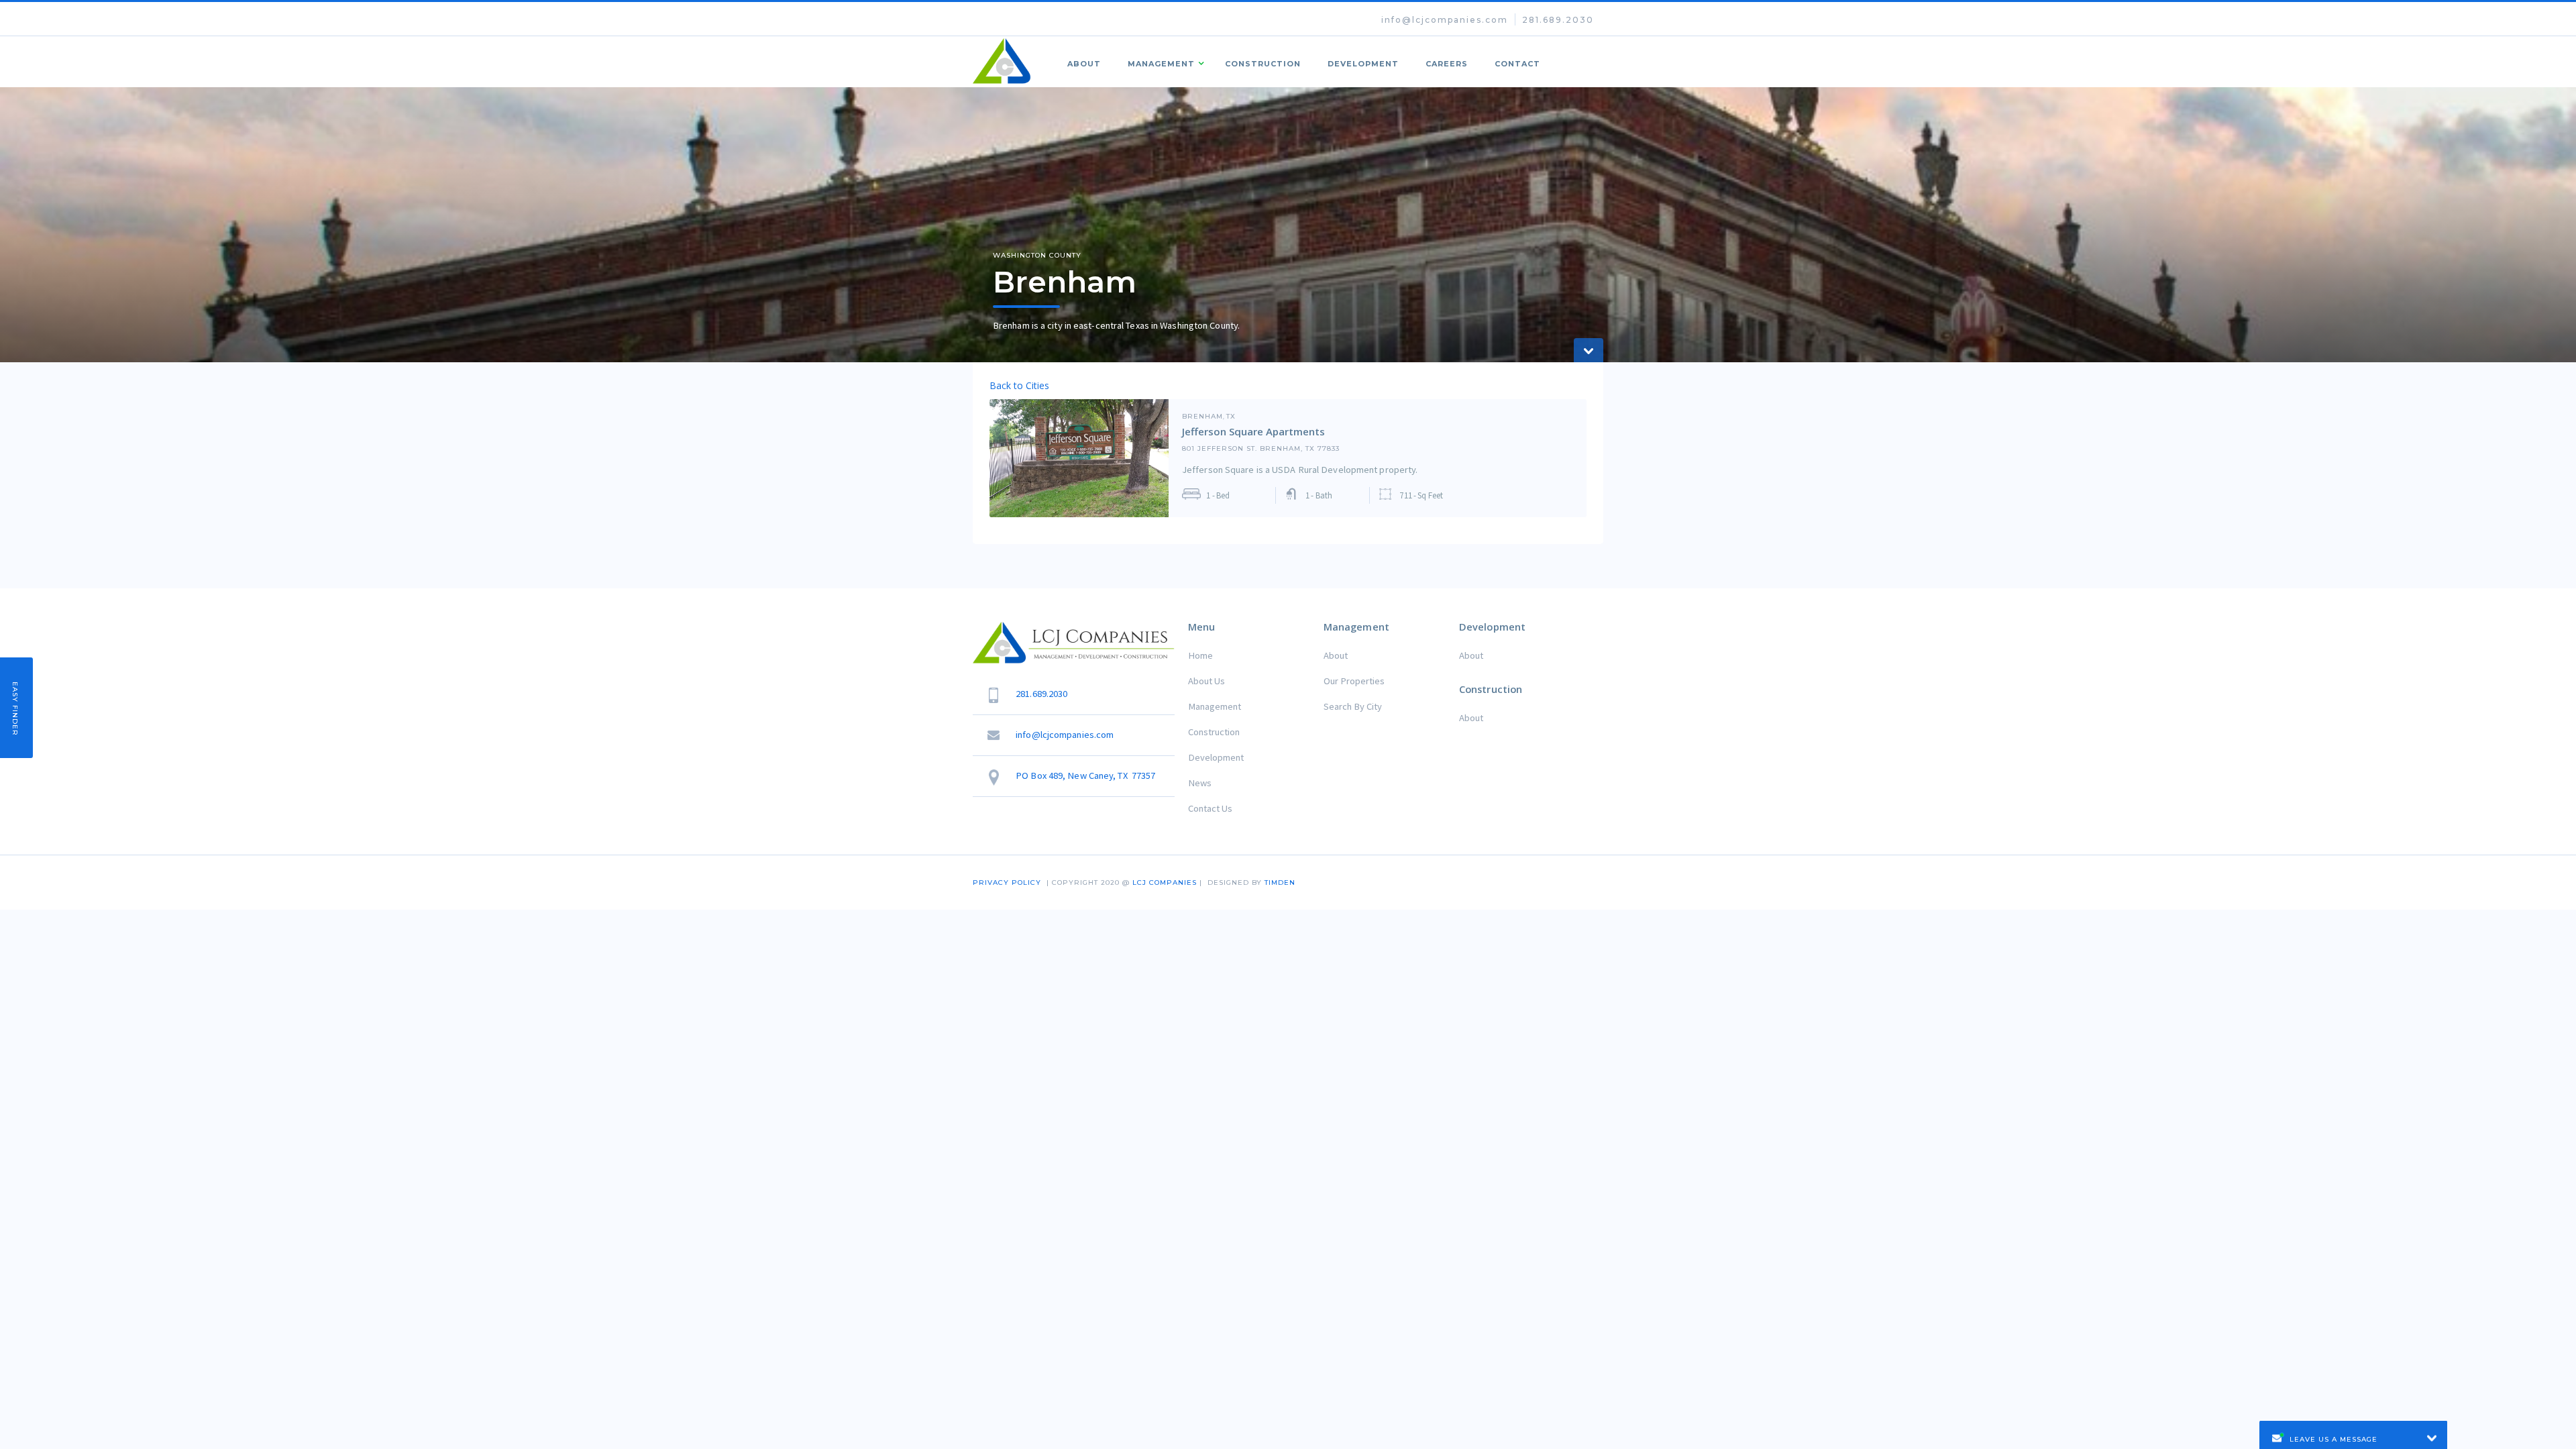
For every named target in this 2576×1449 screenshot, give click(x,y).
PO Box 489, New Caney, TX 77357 (1085, 775)
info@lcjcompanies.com (1445, 20)
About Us (1206, 681)
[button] (1163, 62)
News (1200, 783)
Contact (1517, 64)
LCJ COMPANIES (1165, 882)
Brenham (1202, 417)
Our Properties (1354, 681)
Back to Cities (1019, 385)
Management (1215, 706)
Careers (1447, 64)
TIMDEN (1280, 882)
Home (1200, 655)
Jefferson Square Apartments (1253, 431)
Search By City (1353, 706)
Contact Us (1210, 808)
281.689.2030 (1558, 20)
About (1084, 64)
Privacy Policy (1007, 882)
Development (1363, 64)
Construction (1263, 64)
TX (1231, 417)
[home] (1002, 61)
